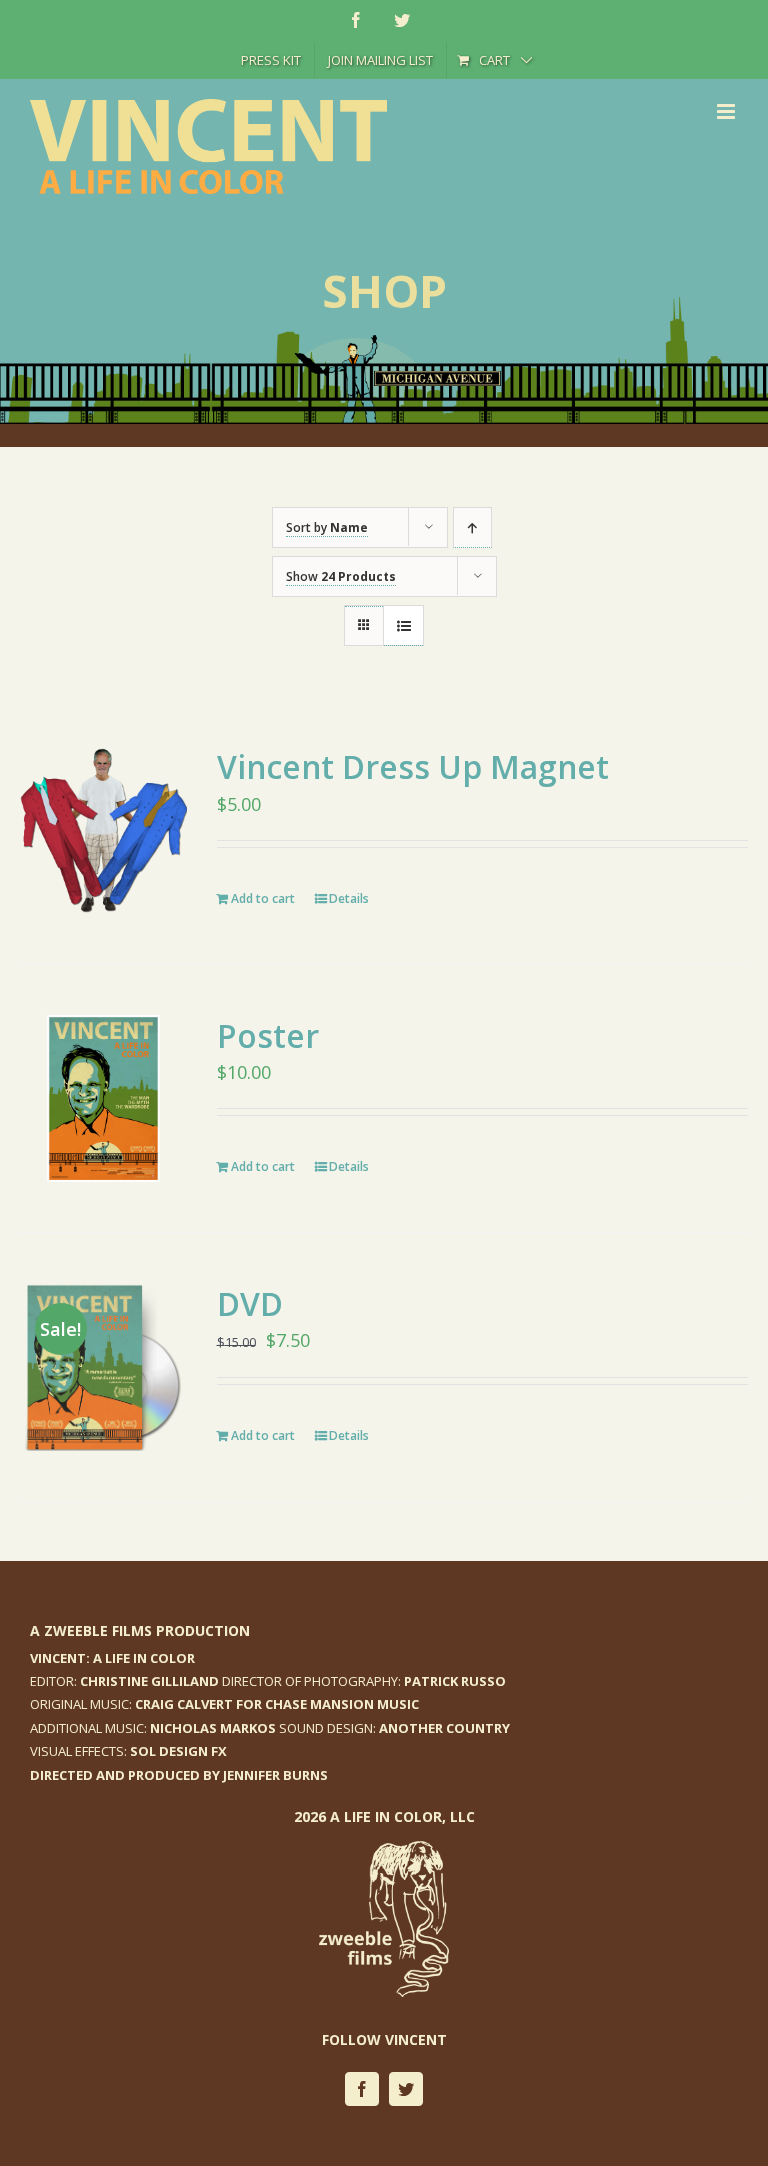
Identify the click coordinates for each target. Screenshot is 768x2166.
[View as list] (403, 626)
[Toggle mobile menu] (727, 111)
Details (349, 898)
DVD (250, 1303)
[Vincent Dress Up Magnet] (103, 829)
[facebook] (362, 2089)
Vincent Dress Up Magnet (413, 766)
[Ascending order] (472, 527)
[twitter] (406, 2089)
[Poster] (103, 1098)
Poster (268, 1035)
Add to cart (263, 898)
